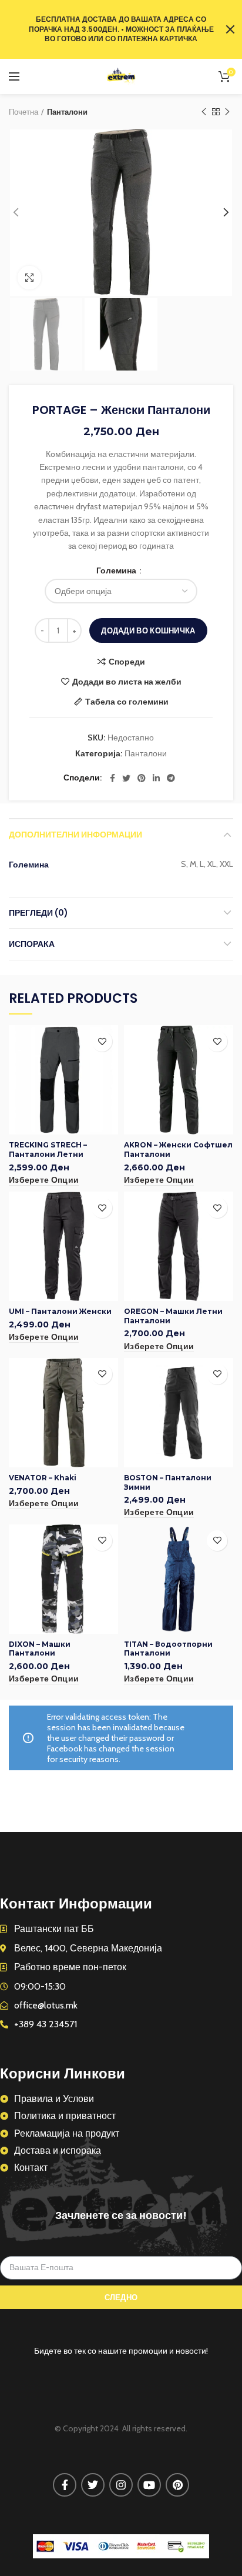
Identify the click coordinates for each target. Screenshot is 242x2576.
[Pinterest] (142, 778)
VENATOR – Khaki (43, 1478)
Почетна (23, 112)
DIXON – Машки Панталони (40, 1649)
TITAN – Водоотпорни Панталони (168, 1649)
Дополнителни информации (75, 835)
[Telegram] (171, 778)
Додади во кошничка (148, 630)
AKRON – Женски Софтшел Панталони (178, 1149)
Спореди (127, 662)
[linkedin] (156, 778)
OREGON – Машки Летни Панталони (173, 1316)
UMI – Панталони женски (60, 1311)
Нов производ (227, 112)
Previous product (204, 112)
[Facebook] (112, 778)
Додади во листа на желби (127, 682)
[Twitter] (126, 778)
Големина (117, 570)
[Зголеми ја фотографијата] (29, 278)
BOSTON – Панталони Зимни (168, 1482)
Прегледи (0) (38, 913)
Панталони (67, 112)
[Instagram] (121, 2485)
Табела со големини (127, 702)
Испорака (32, 944)
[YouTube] (149, 2485)
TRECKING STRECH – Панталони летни (48, 1149)
